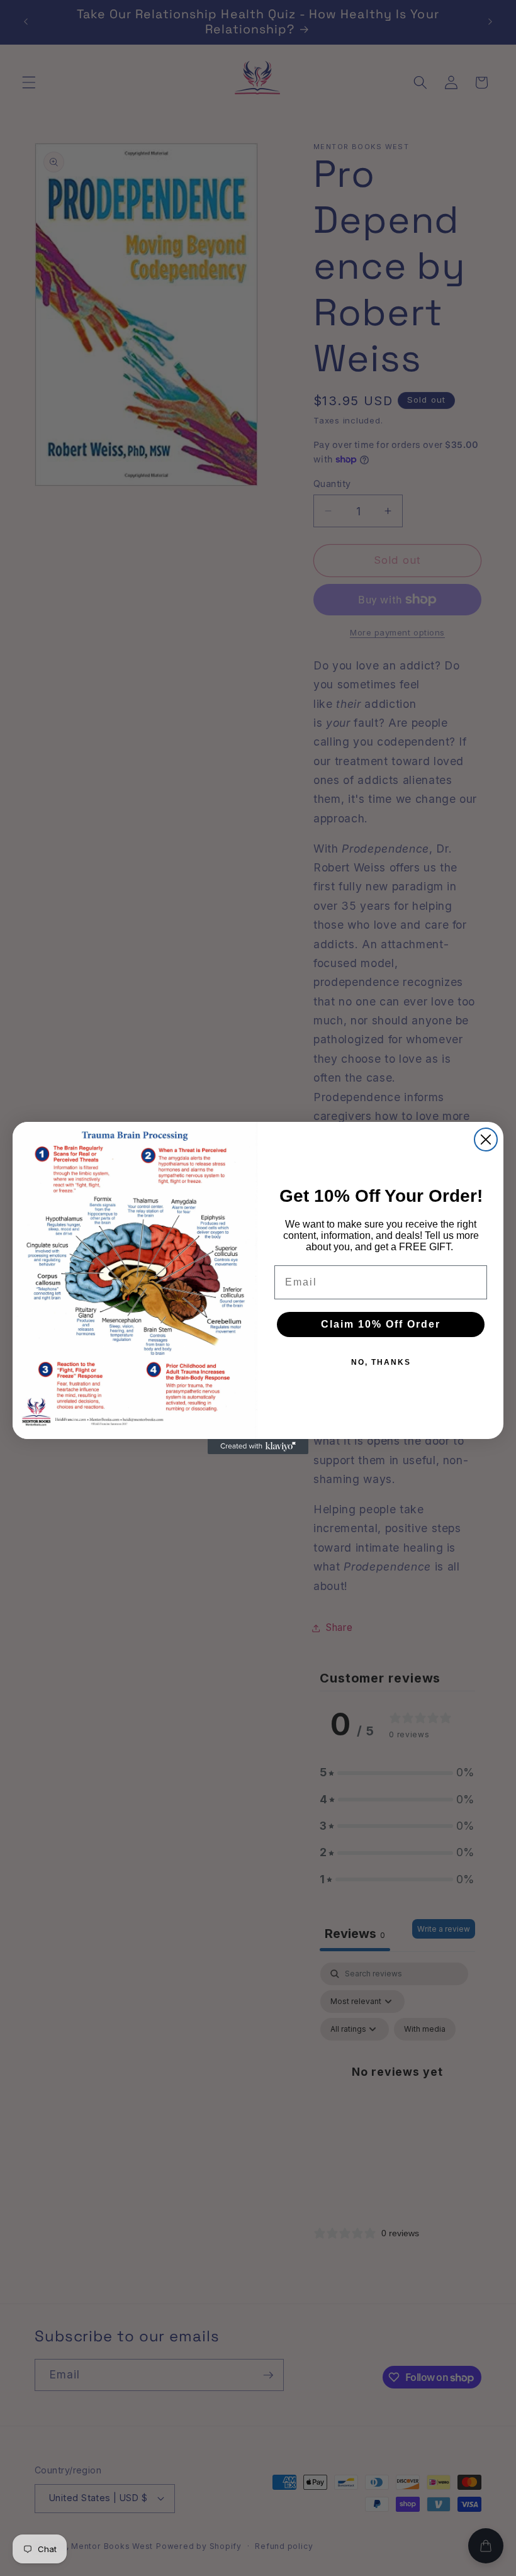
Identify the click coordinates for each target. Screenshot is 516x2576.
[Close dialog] (486, 1140)
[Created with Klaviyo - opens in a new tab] (258, 1447)
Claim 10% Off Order (381, 1324)
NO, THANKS (381, 1362)
